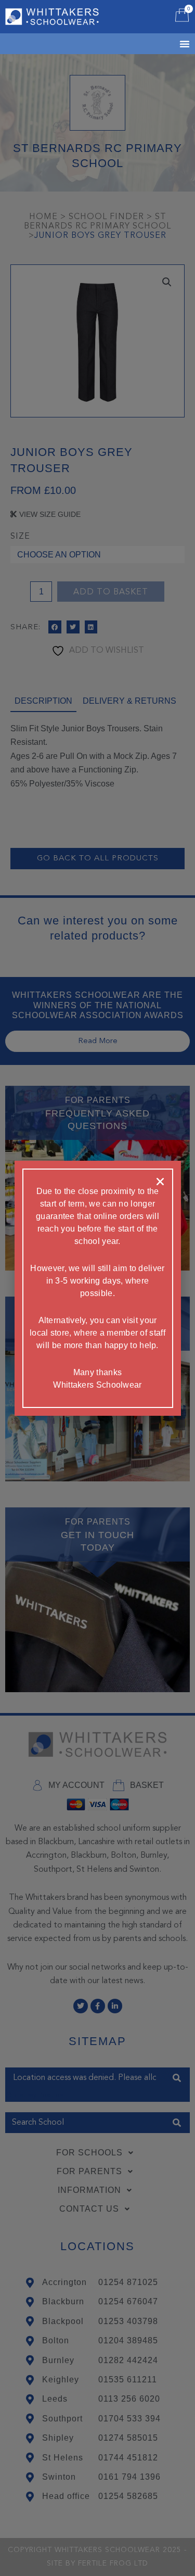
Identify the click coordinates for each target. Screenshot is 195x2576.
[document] (97, 1288)
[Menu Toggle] (172, 44)
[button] (160, 1182)
